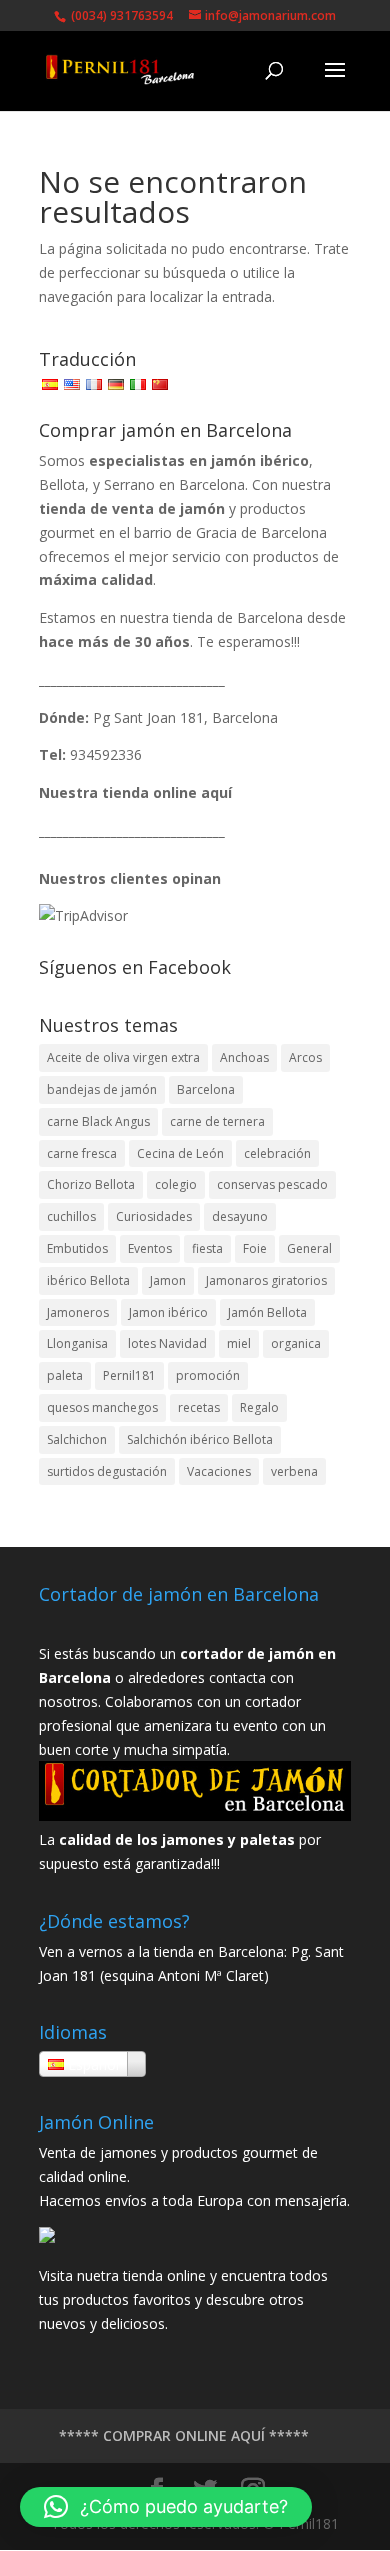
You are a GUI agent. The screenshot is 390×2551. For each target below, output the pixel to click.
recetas (199, 1407)
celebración (277, 1153)
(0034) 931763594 (120, 15)
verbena (294, 1471)
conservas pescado (272, 1184)
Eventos (150, 1248)
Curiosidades (154, 1216)
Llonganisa (77, 1343)
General (309, 1248)
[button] (166, 2507)
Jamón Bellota (267, 1312)
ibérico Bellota (88, 1280)
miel (239, 1343)
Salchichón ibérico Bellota (200, 1439)
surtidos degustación (107, 1471)
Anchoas (244, 1057)
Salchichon (77, 1439)
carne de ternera (217, 1121)
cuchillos (71, 1216)
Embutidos (77, 1248)
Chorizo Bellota (91, 1184)
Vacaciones (219, 1471)
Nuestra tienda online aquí (135, 792)
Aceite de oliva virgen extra (123, 1057)
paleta (65, 1375)
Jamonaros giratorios (266, 1280)
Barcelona (206, 1089)
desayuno (240, 1216)
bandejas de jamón (102, 1089)
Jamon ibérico (168, 1312)
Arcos (305, 1057)
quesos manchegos (102, 1407)
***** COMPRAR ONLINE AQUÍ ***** (184, 2435)
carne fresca (82, 1153)
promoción (208, 1375)
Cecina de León (180, 1153)
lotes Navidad (167, 1343)
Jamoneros (78, 1312)
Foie (255, 1248)
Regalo (259, 1407)
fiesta (207, 1248)
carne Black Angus (98, 1121)
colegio (176, 1184)
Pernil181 (129, 1375)
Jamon (168, 1280)
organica (296, 1343)
